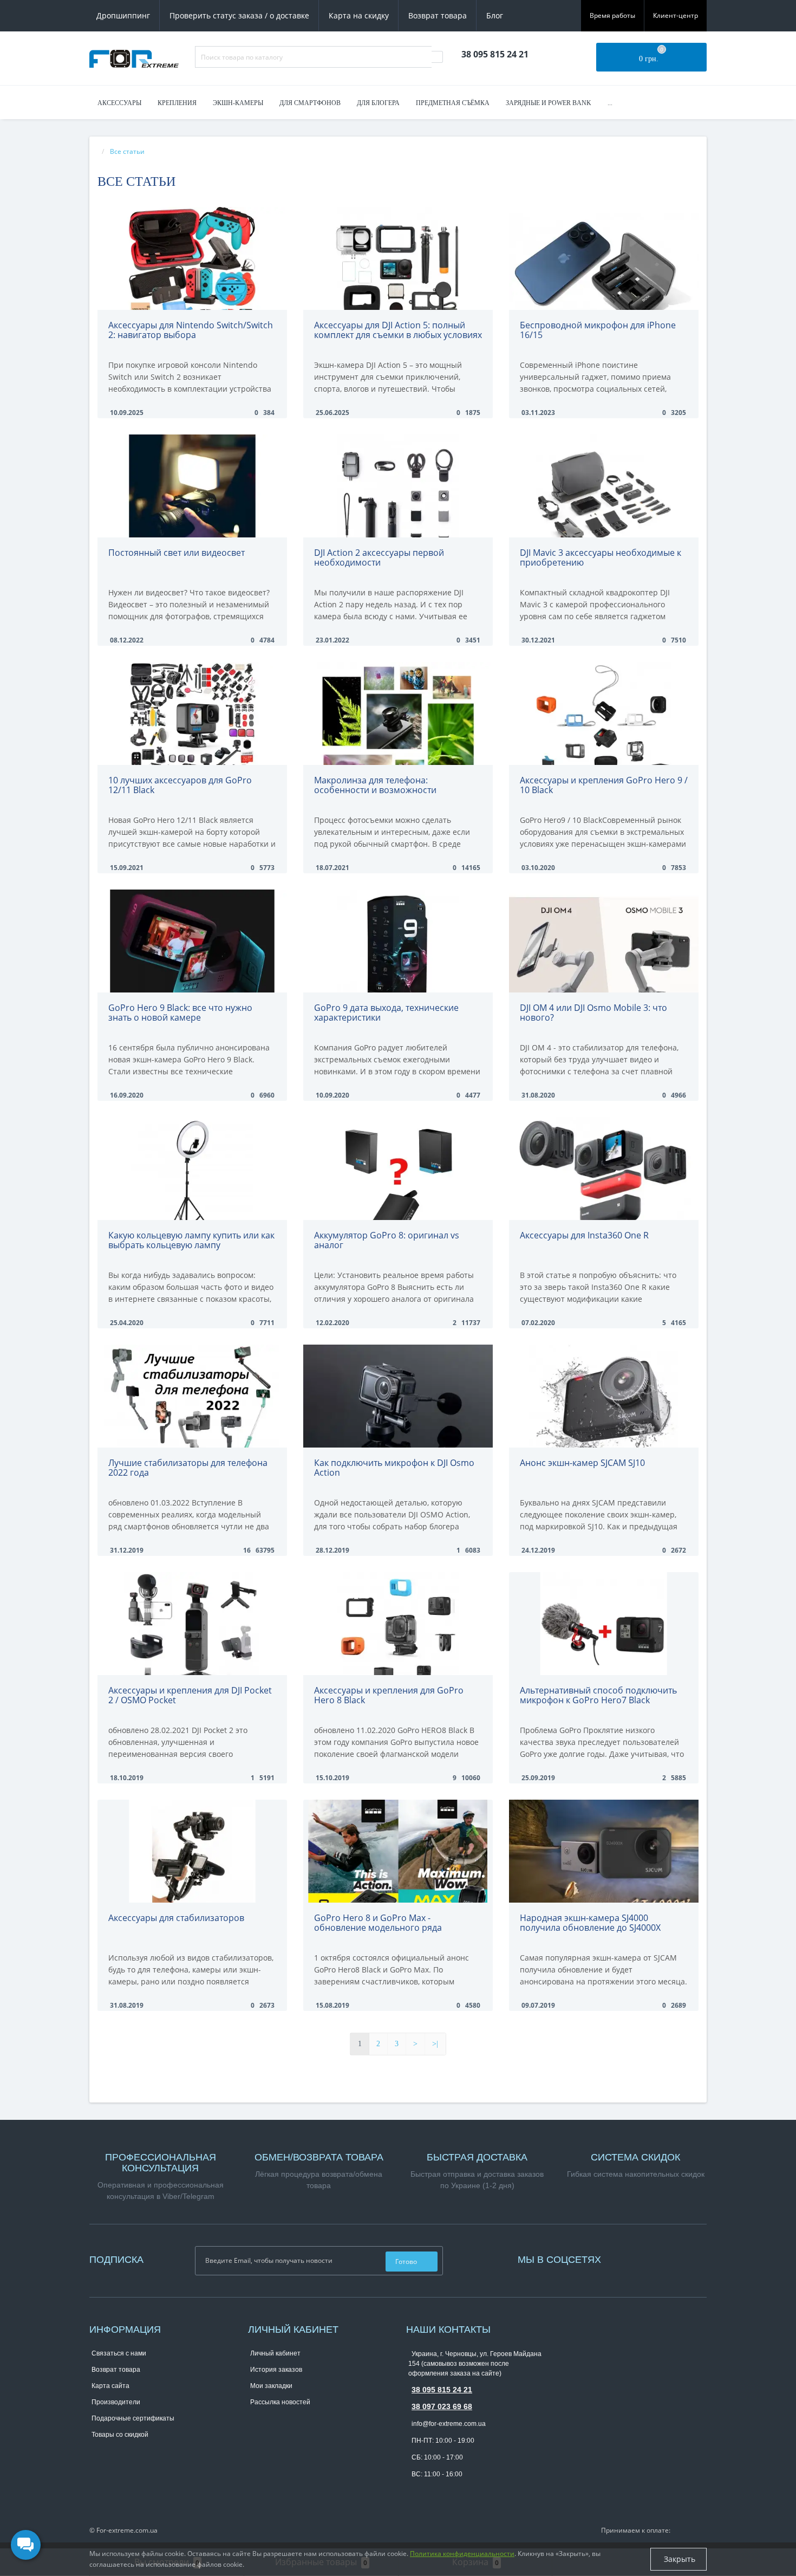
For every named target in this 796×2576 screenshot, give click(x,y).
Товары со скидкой (120, 2435)
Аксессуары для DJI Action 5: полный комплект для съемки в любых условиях (398, 330)
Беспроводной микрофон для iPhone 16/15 (598, 330)
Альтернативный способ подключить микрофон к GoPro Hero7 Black (598, 1695)
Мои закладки (271, 2386)
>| (435, 2044)
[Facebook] (620, 2258)
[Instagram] (625, 2258)
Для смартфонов (310, 103)
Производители (116, 2402)
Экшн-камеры (238, 103)
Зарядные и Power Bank (549, 103)
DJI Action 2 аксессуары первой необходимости (379, 557)
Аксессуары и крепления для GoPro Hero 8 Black (389, 1695)
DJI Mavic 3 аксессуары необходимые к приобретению (601, 557)
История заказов (276, 2370)
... (610, 103)
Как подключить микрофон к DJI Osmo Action (394, 1468)
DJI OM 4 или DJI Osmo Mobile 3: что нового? (593, 1013)
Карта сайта (110, 2386)
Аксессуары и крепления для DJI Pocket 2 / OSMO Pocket (190, 1695)
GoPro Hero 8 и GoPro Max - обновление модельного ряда (378, 1923)
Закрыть (678, 2559)
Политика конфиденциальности (462, 2554)
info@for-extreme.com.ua (449, 2424)
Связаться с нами (119, 2353)
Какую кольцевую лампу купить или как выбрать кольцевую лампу (191, 1240)
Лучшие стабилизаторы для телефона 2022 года (188, 1468)
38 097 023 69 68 (442, 2406)
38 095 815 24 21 (442, 2390)
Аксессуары (119, 103)
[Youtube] (631, 2258)
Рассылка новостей (280, 2402)
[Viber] (432, 2491)
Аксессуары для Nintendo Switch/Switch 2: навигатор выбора (191, 330)
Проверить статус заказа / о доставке (239, 15)
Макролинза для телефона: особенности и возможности (375, 785)
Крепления (177, 103)
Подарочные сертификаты (133, 2418)
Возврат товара (438, 15)
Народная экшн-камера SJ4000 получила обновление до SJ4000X (590, 1923)
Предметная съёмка (453, 103)
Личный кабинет (275, 2353)
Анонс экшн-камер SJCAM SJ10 (582, 1463)
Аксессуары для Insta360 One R (584, 1235)
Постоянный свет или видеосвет (177, 553)
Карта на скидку (359, 15)
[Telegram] (414, 2491)
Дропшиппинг (123, 15)
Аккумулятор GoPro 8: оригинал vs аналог (387, 1240)
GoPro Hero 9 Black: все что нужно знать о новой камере (180, 1013)
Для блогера (378, 103)
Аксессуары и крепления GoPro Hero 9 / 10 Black (604, 785)
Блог (495, 15)
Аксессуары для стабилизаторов (176, 1918)
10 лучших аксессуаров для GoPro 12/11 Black (180, 785)
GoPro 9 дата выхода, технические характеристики (386, 1013)
